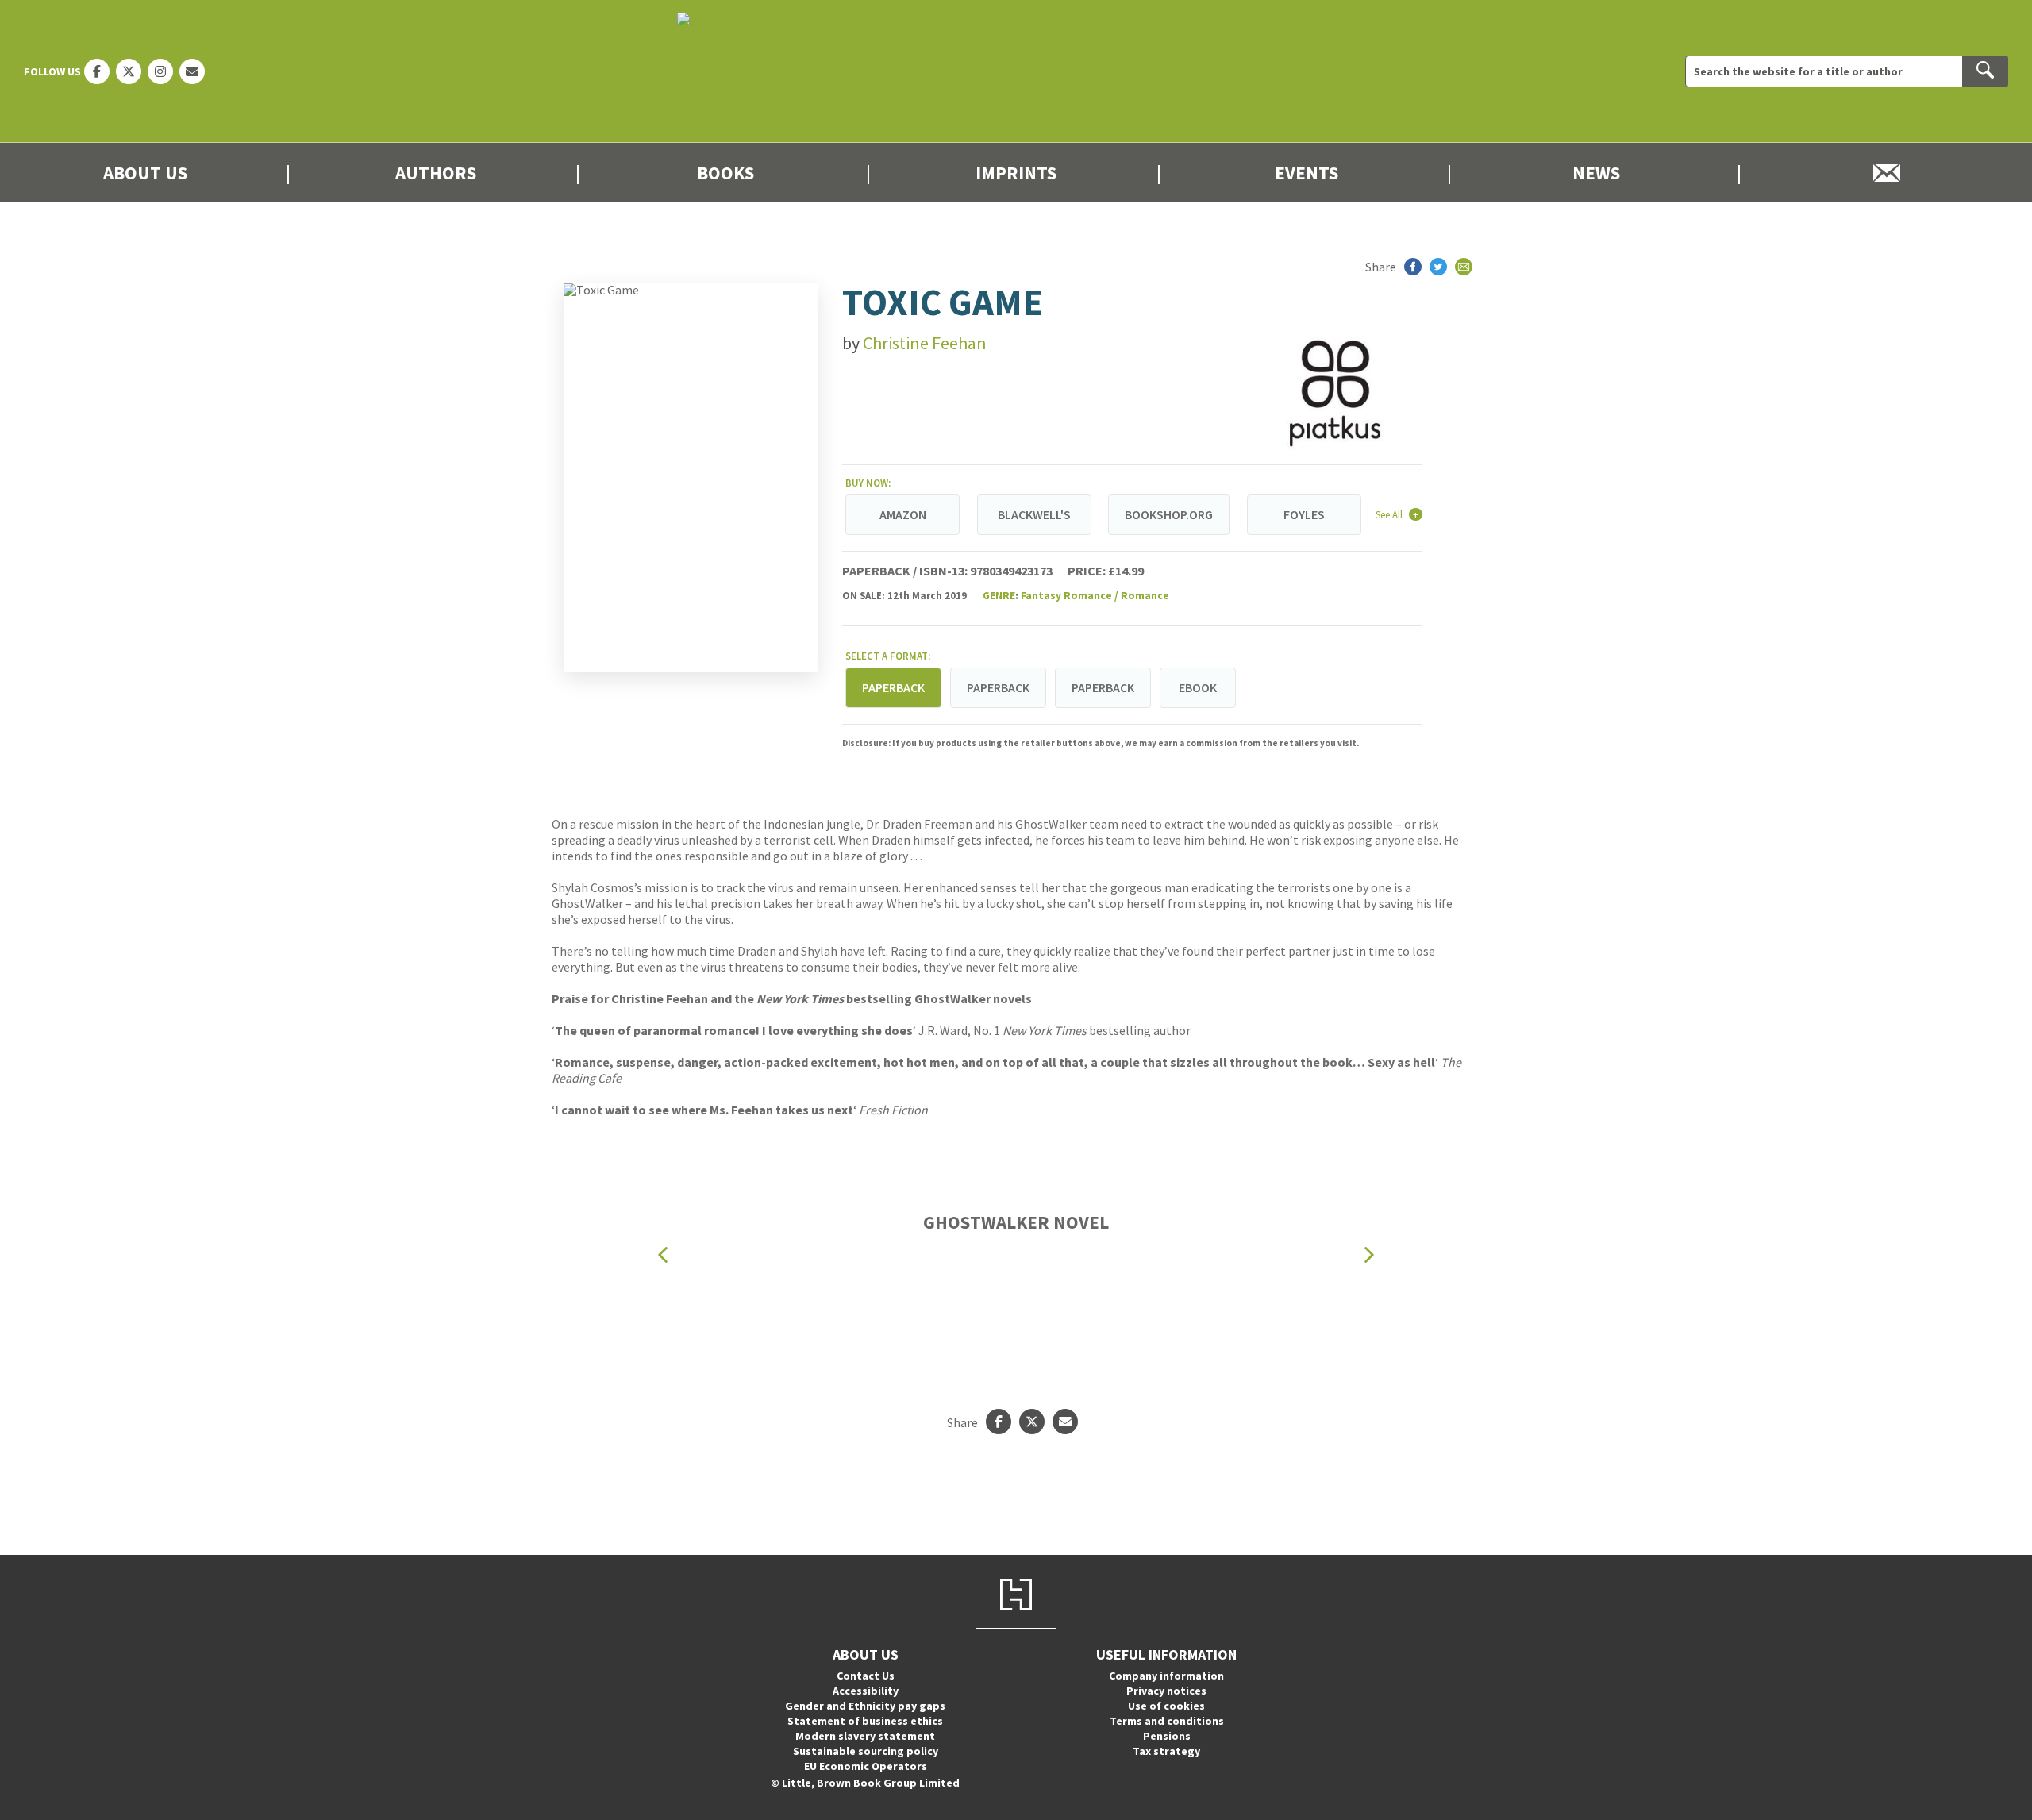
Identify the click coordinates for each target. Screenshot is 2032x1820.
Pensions (1167, 1736)
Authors (436, 173)
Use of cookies (1166, 1706)
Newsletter (1887, 173)
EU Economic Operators (866, 1766)
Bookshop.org (1169, 514)
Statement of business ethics (865, 1721)
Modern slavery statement (865, 1736)
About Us (145, 173)
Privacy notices (1166, 1691)
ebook (1198, 687)
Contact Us (866, 1676)
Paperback (998, 687)
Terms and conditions (1167, 1721)
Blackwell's (1034, 514)
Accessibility (866, 1691)
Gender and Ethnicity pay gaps (865, 1706)
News (1596, 173)
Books (725, 173)
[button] (663, 1254)
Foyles (1304, 514)
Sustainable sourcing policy (866, 1751)
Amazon (903, 514)
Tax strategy (1166, 1751)
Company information (1166, 1676)
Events (1307, 173)
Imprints (1016, 173)
